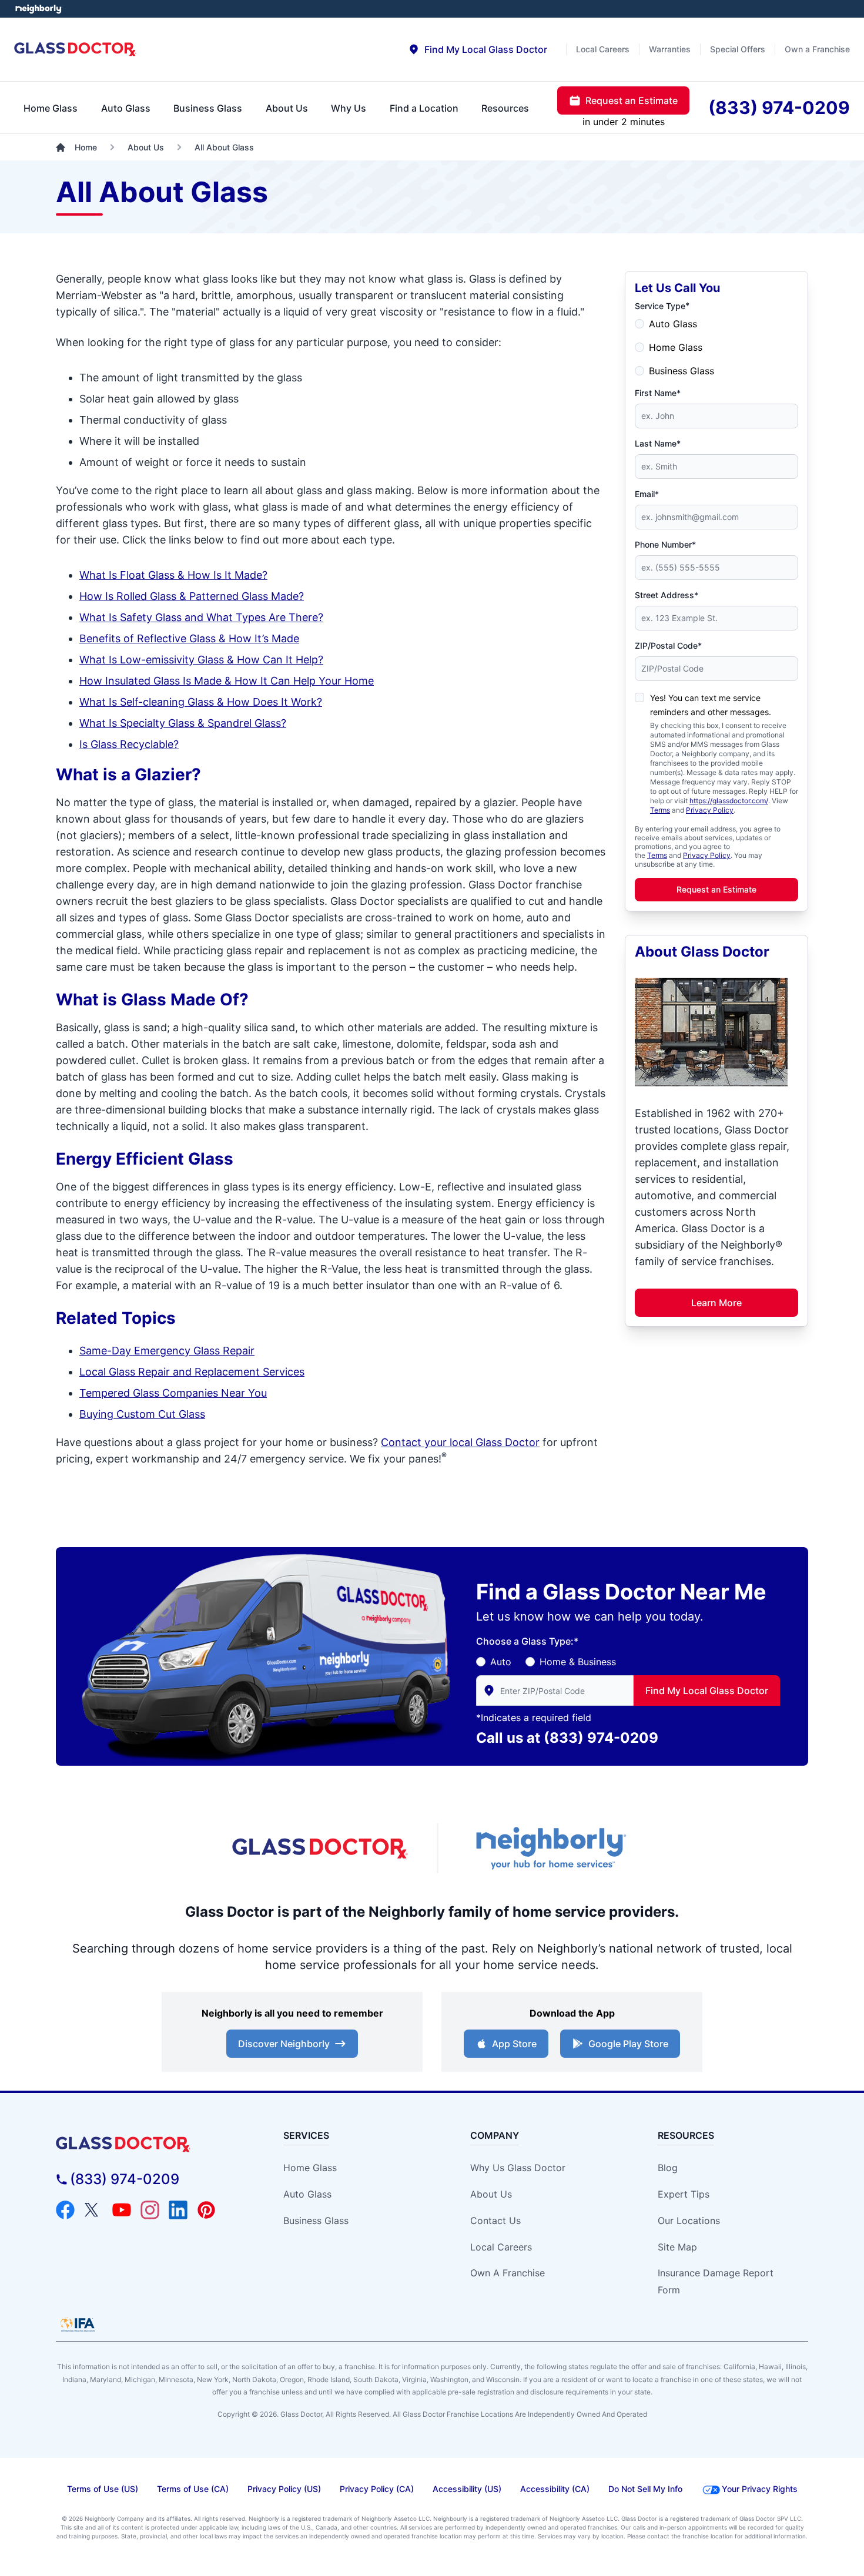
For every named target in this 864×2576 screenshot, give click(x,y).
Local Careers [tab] (603, 49)
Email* (647, 494)
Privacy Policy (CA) (377, 2489)
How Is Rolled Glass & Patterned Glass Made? (192, 596)
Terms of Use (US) (103, 2489)
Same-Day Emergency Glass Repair (167, 1351)
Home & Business (578, 1662)
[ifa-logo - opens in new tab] (78, 2325)
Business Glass (682, 371)
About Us (491, 2194)
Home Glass (676, 347)
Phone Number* (665, 544)
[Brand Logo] (151, 2144)
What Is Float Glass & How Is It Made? (173, 575)
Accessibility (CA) (555, 2489)
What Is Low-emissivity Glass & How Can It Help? (201, 660)
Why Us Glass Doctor (518, 2168)
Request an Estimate (716, 889)
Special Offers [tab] (738, 49)
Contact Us (495, 2221)
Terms (660, 810)
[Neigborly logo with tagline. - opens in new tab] (550, 1848)
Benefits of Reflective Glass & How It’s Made (189, 638)
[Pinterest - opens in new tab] (206, 2210)
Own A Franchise (508, 2273)
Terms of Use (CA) (193, 2489)
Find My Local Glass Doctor (707, 1690)
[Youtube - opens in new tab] (122, 2210)
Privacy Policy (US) (284, 2489)
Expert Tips (684, 2194)
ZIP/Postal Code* (668, 645)
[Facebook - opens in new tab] (65, 2210)
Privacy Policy (710, 810)
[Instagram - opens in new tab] (150, 2210)
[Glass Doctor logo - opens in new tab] (320, 1849)
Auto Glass (673, 324)
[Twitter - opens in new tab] (93, 2210)
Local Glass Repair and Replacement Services (192, 1372)
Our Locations (689, 2221)
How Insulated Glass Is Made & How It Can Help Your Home (227, 681)
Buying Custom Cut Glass (142, 1414)
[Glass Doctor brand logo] (76, 50)
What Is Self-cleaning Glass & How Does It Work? (201, 702)
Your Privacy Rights (760, 2489)
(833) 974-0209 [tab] (779, 108)
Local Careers (501, 2247)
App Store (514, 2044)
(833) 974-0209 (601, 1738)
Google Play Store (628, 2044)
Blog (668, 2168)
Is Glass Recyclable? (129, 744)
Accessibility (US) (467, 2489)
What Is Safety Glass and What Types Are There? (201, 617)
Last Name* (658, 443)
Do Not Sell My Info (645, 2489)
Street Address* (667, 595)
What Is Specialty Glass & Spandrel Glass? (183, 723)
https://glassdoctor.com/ (729, 801)
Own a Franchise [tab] (817, 49)
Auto (501, 1662)
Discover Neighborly (284, 2044)
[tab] (478, 49)
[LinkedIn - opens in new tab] (178, 2210)
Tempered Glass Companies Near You (173, 1393)
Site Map (677, 2247)
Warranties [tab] (670, 49)
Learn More (716, 1303)
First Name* (658, 393)
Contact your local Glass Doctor (460, 1442)
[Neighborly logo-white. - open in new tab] (38, 9)
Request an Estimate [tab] (632, 100)
